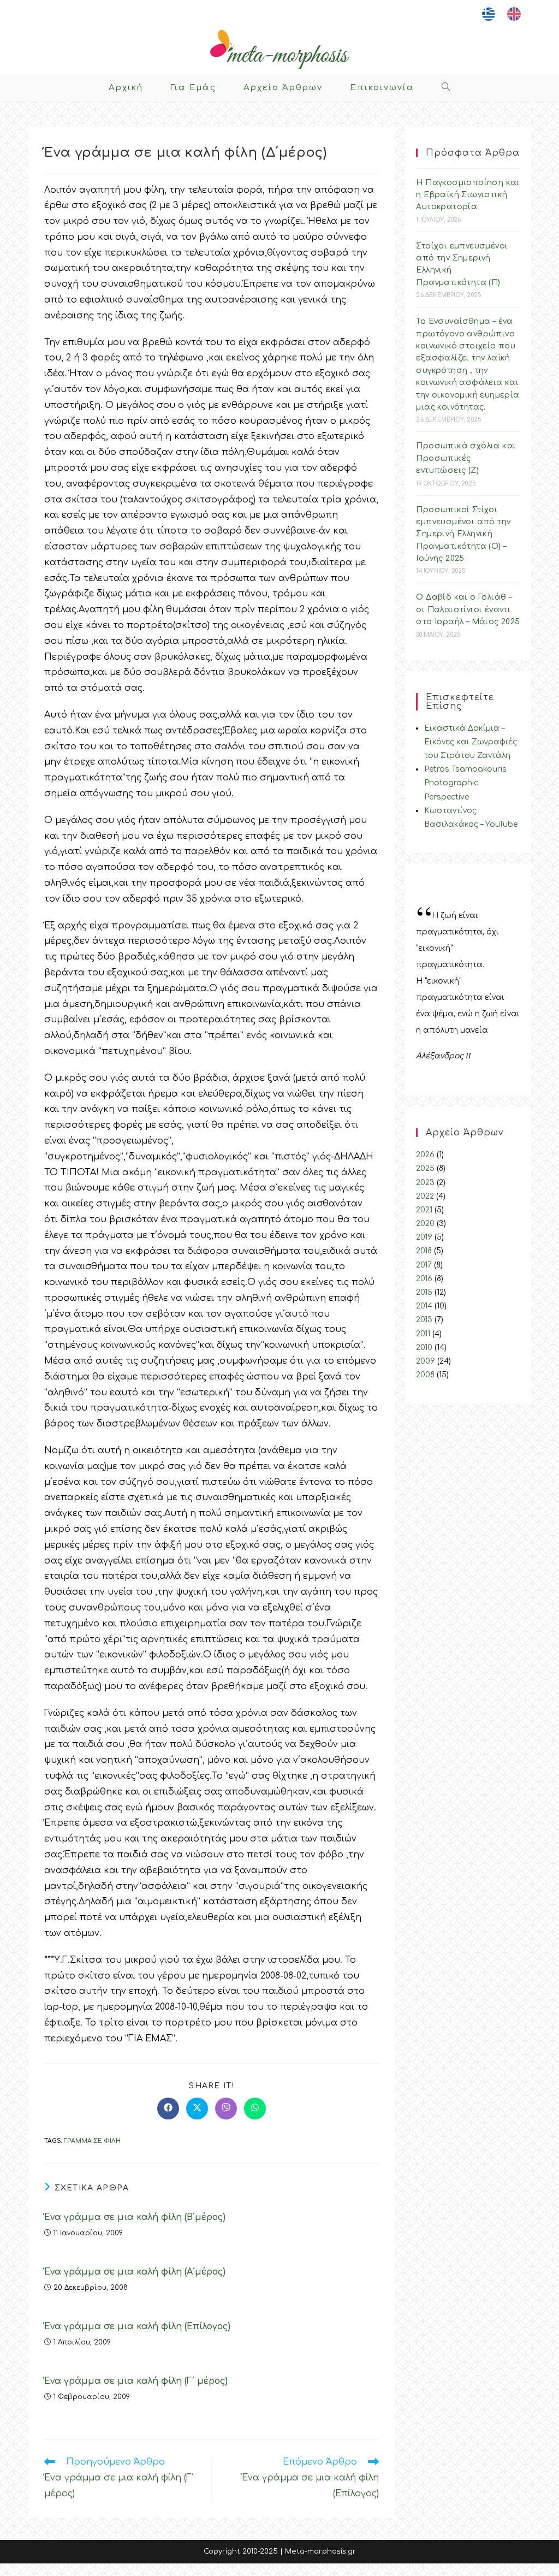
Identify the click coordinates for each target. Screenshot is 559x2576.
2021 (424, 1210)
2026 (425, 1155)
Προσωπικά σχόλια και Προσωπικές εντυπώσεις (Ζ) (466, 458)
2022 (425, 1196)
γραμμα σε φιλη (92, 2141)
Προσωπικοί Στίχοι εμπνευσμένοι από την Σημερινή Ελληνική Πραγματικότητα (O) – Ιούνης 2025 (463, 534)
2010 (424, 1348)
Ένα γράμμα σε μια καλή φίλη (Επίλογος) (137, 2326)
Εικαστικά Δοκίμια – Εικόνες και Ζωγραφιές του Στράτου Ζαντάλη (471, 742)
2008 (425, 1375)
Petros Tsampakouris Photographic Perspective (465, 783)
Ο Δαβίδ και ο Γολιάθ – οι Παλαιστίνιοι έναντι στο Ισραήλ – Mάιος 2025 (468, 609)
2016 (424, 1279)
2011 (423, 1334)
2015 (424, 1292)
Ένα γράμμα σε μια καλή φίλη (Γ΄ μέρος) (136, 2381)
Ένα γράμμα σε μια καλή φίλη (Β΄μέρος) (135, 2217)
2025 (425, 1168)
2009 (426, 1361)
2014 (424, 1306)
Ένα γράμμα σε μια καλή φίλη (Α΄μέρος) (135, 2272)
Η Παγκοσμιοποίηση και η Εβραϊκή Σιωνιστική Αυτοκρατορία (468, 195)
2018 (424, 1251)
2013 (424, 1320)
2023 (425, 1183)
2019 (424, 1237)
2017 (424, 1265)
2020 (425, 1224)
